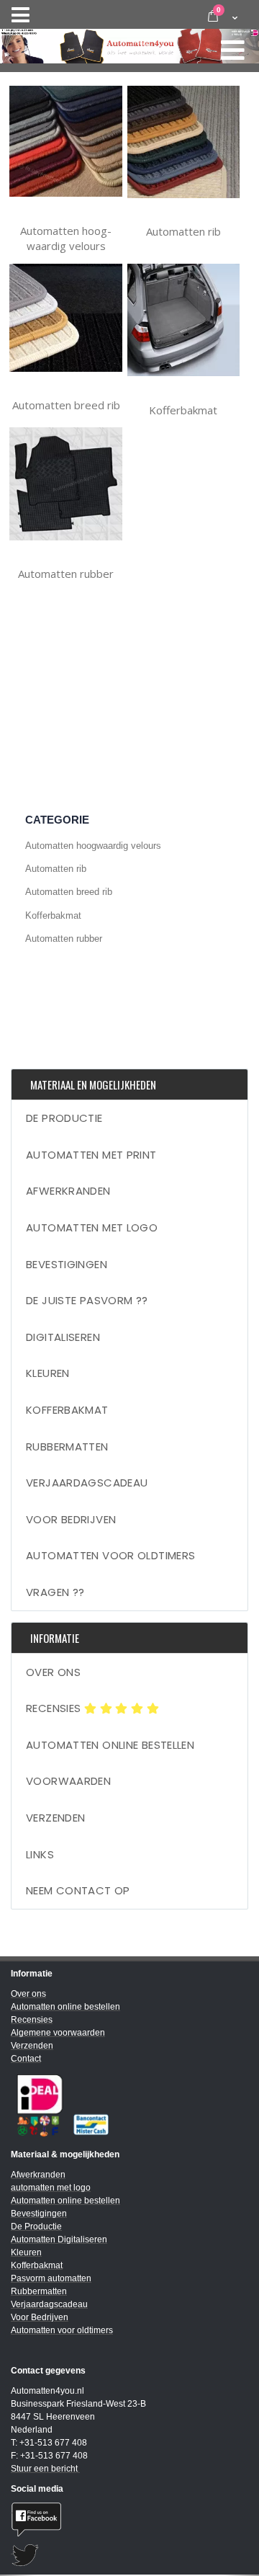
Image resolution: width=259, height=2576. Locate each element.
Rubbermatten (67, 1447)
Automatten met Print (91, 1155)
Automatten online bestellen (110, 1745)
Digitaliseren (63, 1337)
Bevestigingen (67, 1264)
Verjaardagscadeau (87, 1483)
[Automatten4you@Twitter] (129, 2555)
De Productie (64, 1118)
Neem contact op (78, 1890)
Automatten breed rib (66, 405)
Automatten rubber (66, 574)
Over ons (53, 1672)
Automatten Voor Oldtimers (110, 1555)
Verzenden (55, 1818)
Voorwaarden (68, 1781)
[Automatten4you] (129, 43)
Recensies (55, 1708)
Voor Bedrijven (71, 1519)
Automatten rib (183, 231)
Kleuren (48, 1373)
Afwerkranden (68, 1191)
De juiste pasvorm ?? (87, 1300)
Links (40, 1854)
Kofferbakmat (183, 410)
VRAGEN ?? (55, 1592)
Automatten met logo (92, 1227)
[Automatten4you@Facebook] (129, 2519)
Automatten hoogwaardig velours (66, 239)
